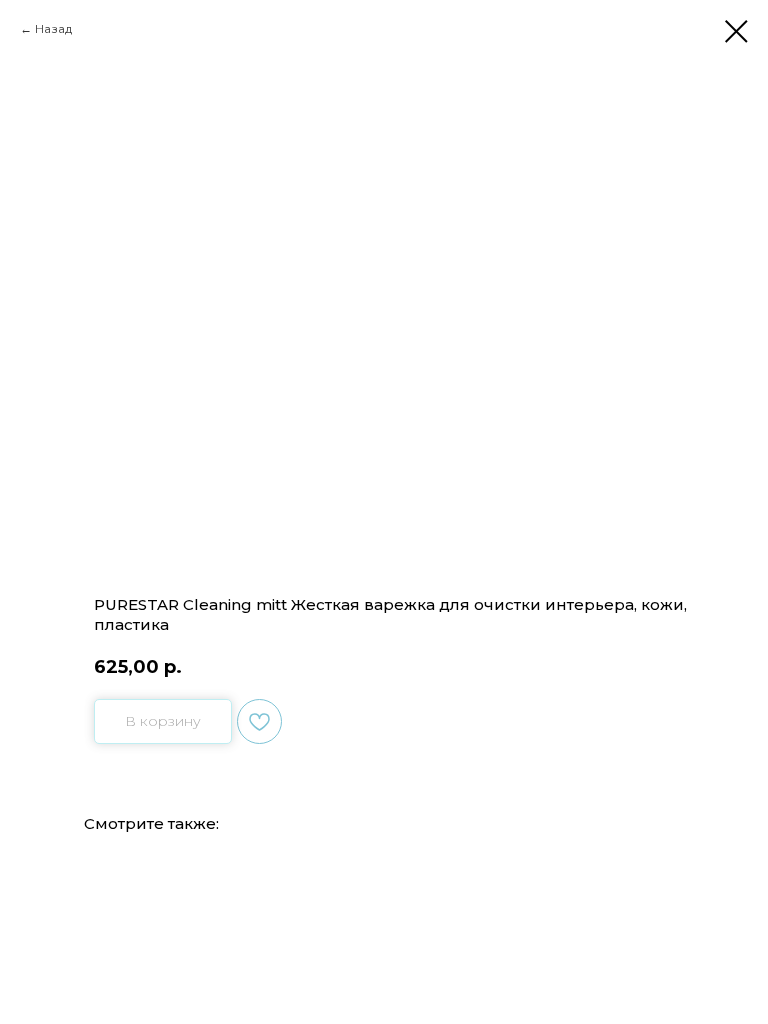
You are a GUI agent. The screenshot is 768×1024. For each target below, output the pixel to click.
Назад (53, 28)
